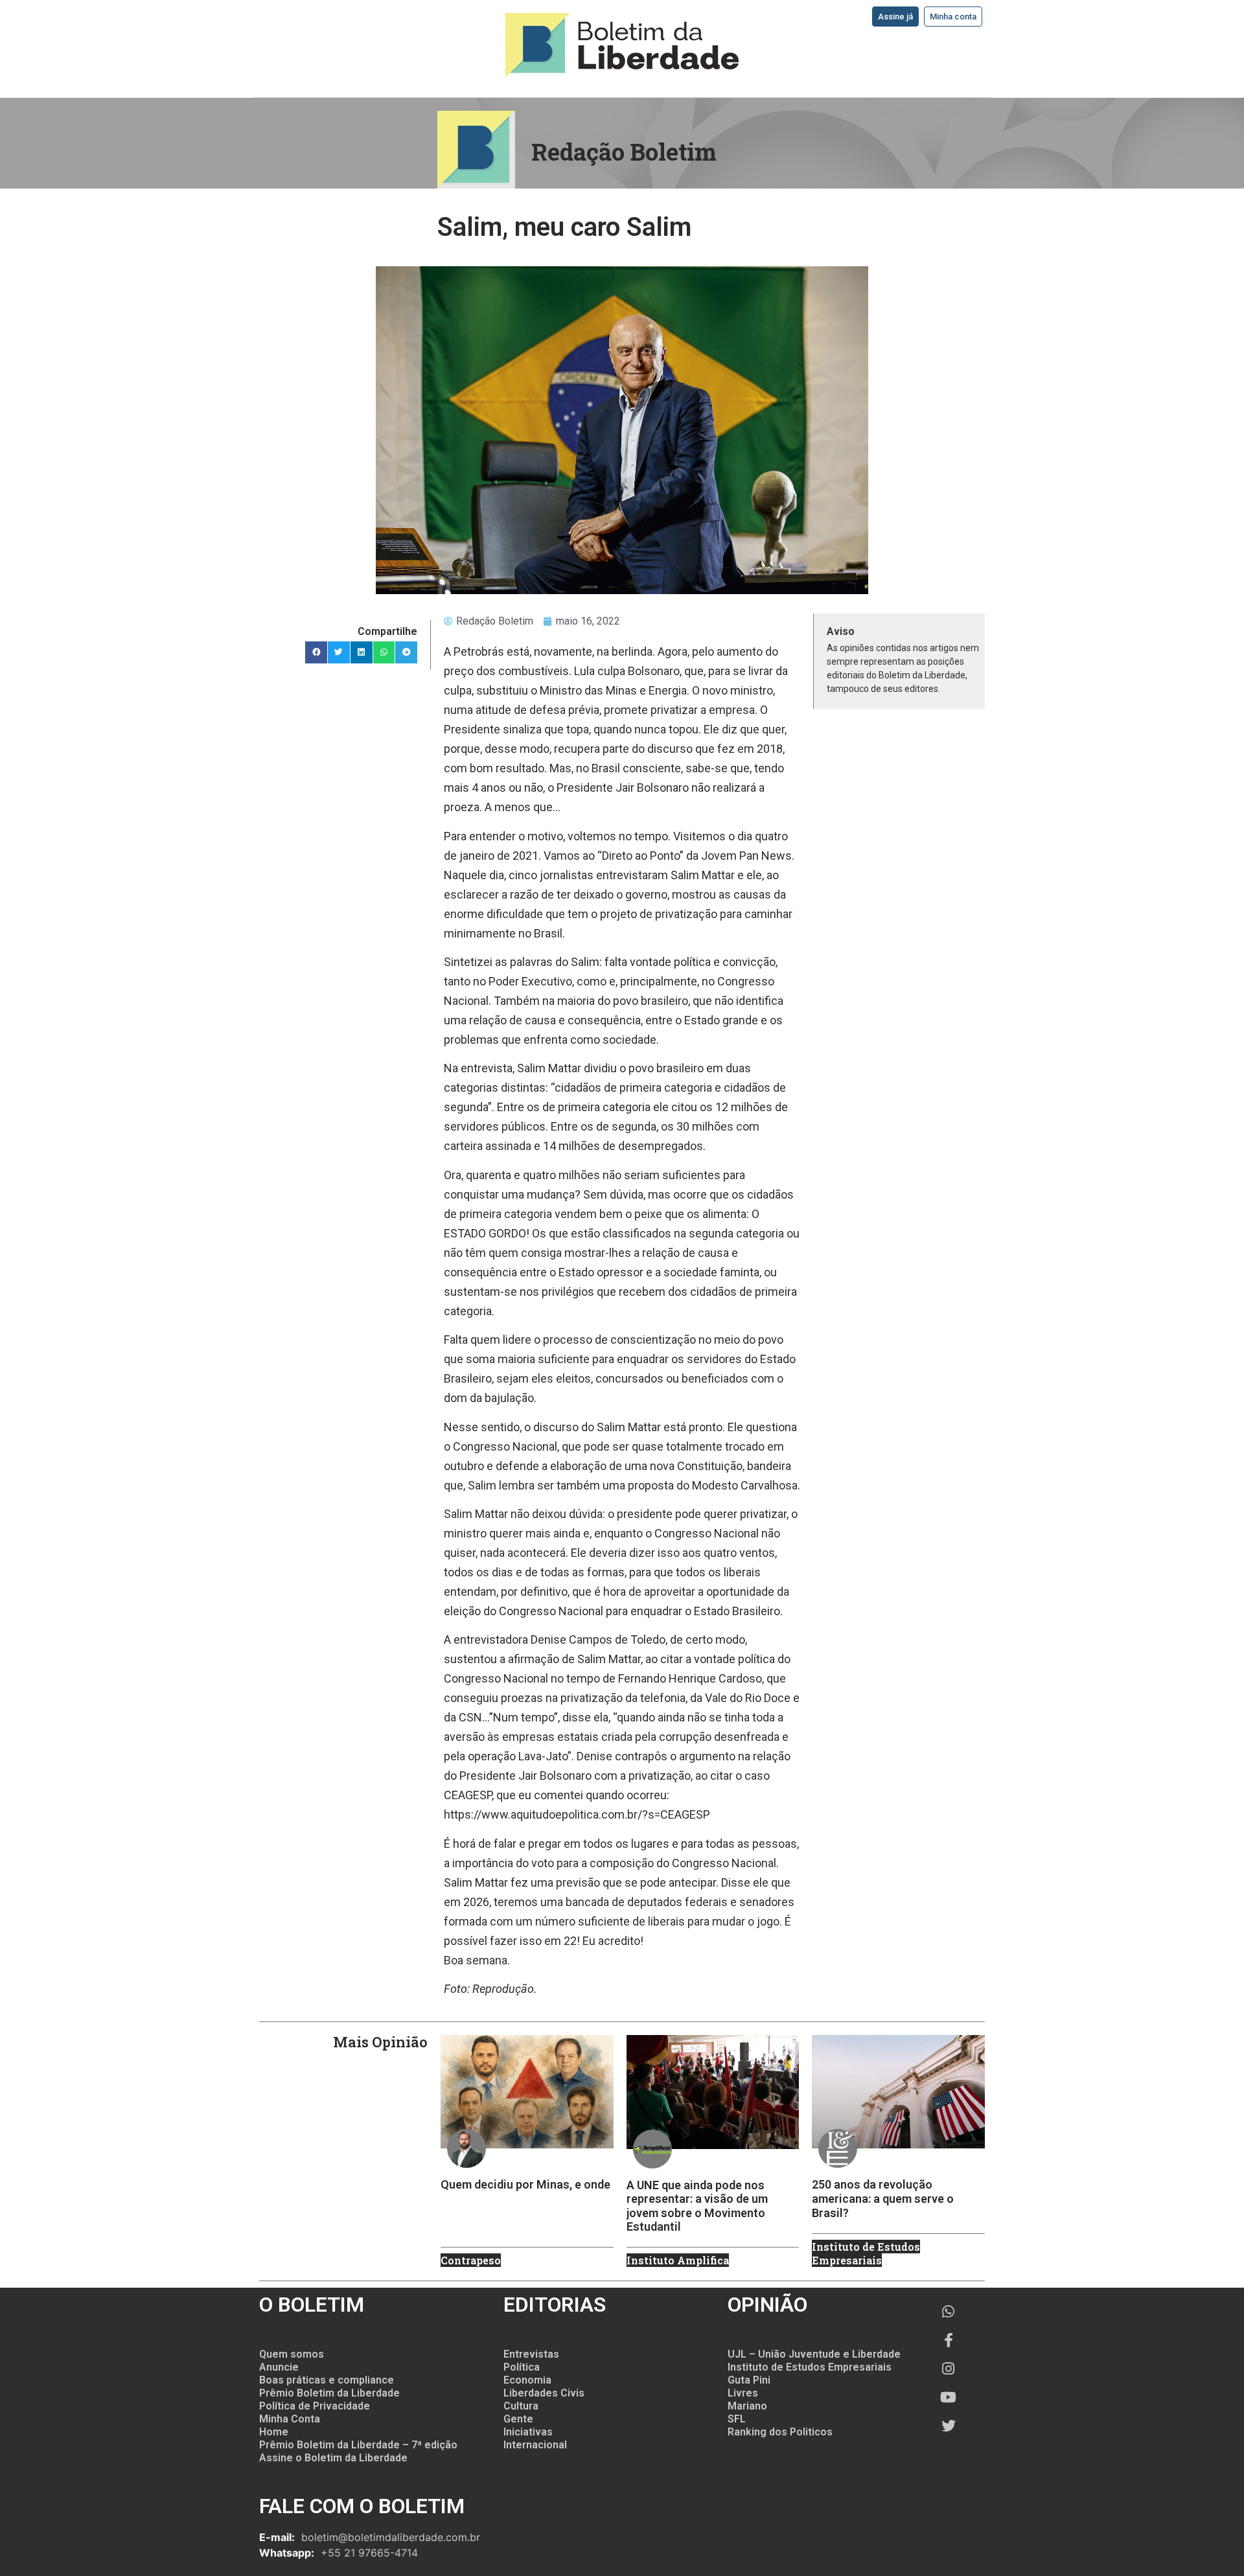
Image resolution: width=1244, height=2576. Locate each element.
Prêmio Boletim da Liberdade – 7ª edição (358, 2445)
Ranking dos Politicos (780, 2432)
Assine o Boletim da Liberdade (333, 2458)
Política (522, 2367)
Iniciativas (528, 2432)
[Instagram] (949, 2369)
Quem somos (292, 2354)
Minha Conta (290, 2419)
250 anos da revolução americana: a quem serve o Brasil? (883, 2198)
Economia (527, 2380)
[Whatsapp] (949, 2312)
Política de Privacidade (315, 2406)
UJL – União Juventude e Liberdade (814, 2354)
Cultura (521, 2406)
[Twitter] (949, 2426)
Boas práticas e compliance (327, 2380)
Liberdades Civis (544, 2393)
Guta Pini (749, 2380)
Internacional (535, 2445)
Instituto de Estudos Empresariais (810, 2367)
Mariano (747, 2406)
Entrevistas (531, 2354)
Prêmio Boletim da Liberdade (329, 2393)
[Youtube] (949, 2397)
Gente (518, 2419)
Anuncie (279, 2367)
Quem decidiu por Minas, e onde (525, 2184)
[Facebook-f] (949, 2340)
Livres (743, 2393)
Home (274, 2432)
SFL (737, 2419)
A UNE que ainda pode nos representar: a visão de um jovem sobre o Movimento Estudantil (697, 2206)
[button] (316, 652)
